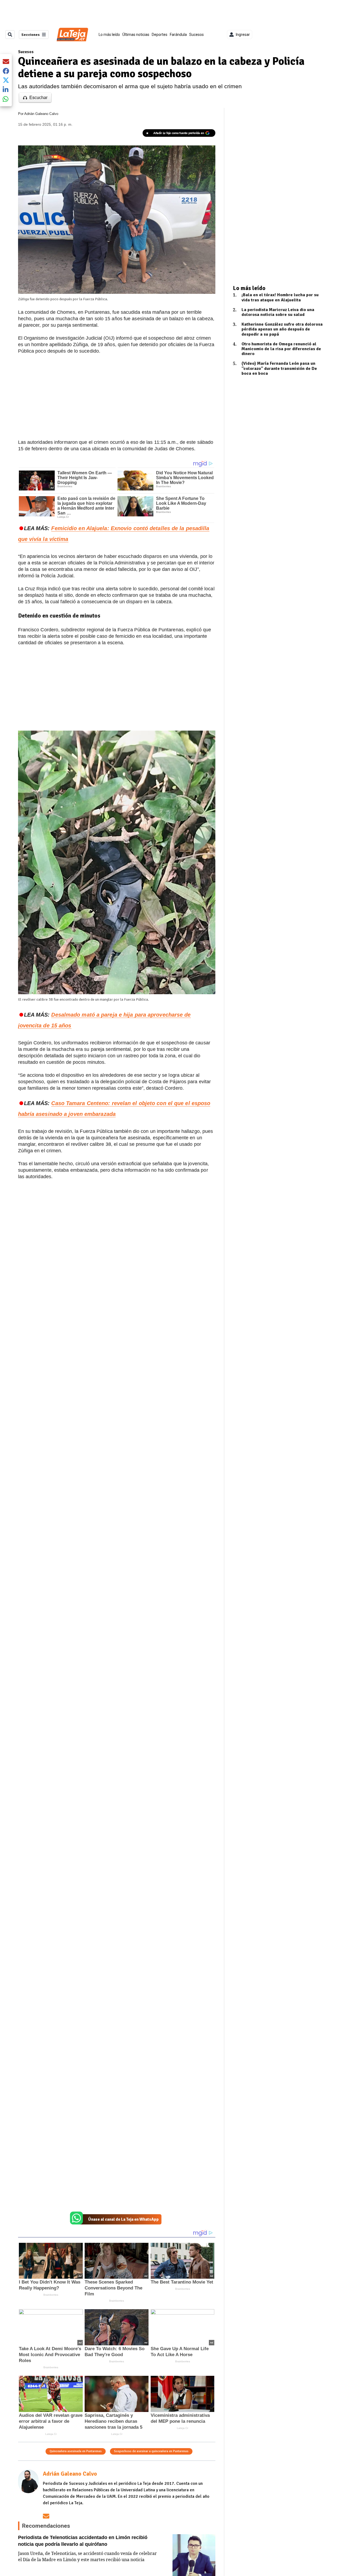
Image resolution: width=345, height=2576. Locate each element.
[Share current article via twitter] (6, 80)
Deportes (160, 35)
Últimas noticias (136, 35)
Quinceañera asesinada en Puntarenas (76, 2451)
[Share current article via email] (6, 61)
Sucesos (196, 35)
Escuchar (38, 98)
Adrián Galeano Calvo (41, 114)
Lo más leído (109, 35)
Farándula (178, 35)
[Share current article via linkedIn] (6, 89)
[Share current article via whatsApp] (6, 99)
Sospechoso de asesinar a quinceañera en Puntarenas (151, 2451)
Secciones (30, 35)
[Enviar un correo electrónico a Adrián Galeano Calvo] (46, 2516)
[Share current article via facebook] (6, 71)
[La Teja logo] (72, 35)
